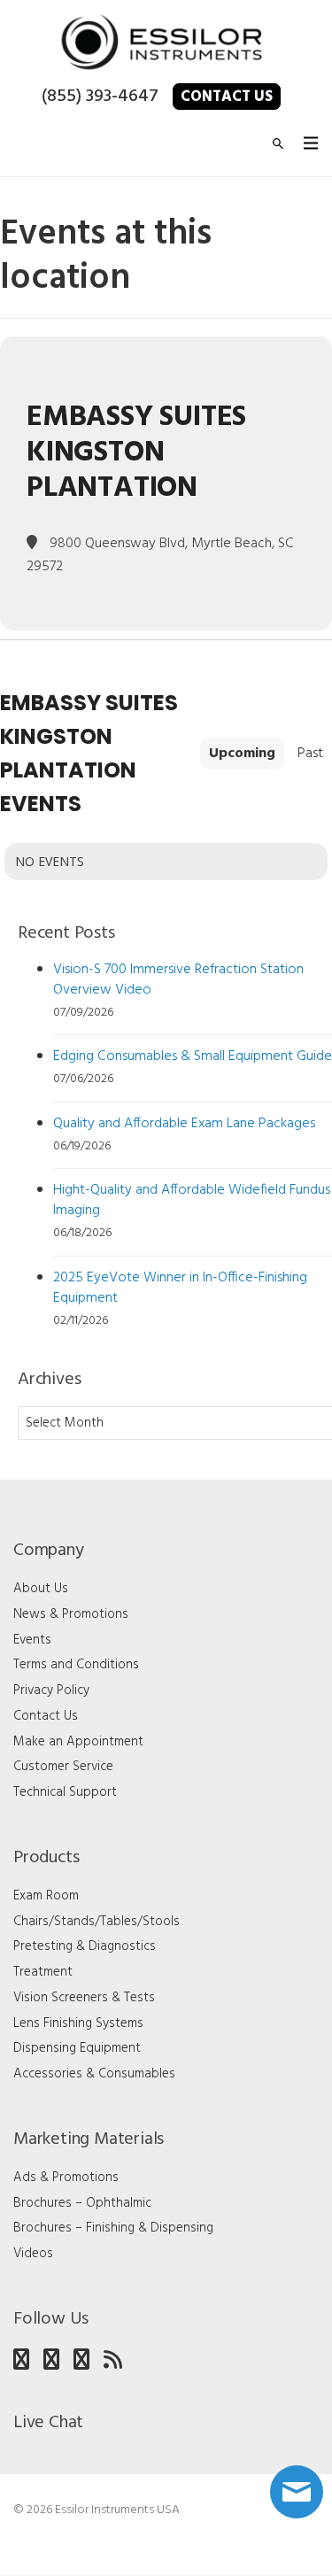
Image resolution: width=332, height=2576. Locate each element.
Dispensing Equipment (77, 2048)
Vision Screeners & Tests (84, 1998)
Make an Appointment (78, 1742)
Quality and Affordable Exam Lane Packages (184, 1124)
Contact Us (227, 97)
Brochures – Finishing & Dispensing (113, 2228)
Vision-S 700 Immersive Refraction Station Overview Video (178, 980)
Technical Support (65, 1792)
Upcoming (242, 754)
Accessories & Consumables (94, 2074)
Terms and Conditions (76, 1665)
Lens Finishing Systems (78, 2023)
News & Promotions (71, 1614)
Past (310, 754)
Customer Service (63, 1767)
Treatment (43, 1972)
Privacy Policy (51, 1690)
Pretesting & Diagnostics (85, 1946)
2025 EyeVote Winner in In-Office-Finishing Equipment (180, 1288)
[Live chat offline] (297, 2492)
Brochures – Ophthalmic (82, 2203)
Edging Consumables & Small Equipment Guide (193, 1056)
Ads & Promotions (66, 2178)
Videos (33, 2254)
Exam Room (46, 1896)
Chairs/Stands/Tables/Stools (97, 1922)
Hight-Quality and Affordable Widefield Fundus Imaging (192, 1200)
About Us (41, 1589)
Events (32, 1640)
